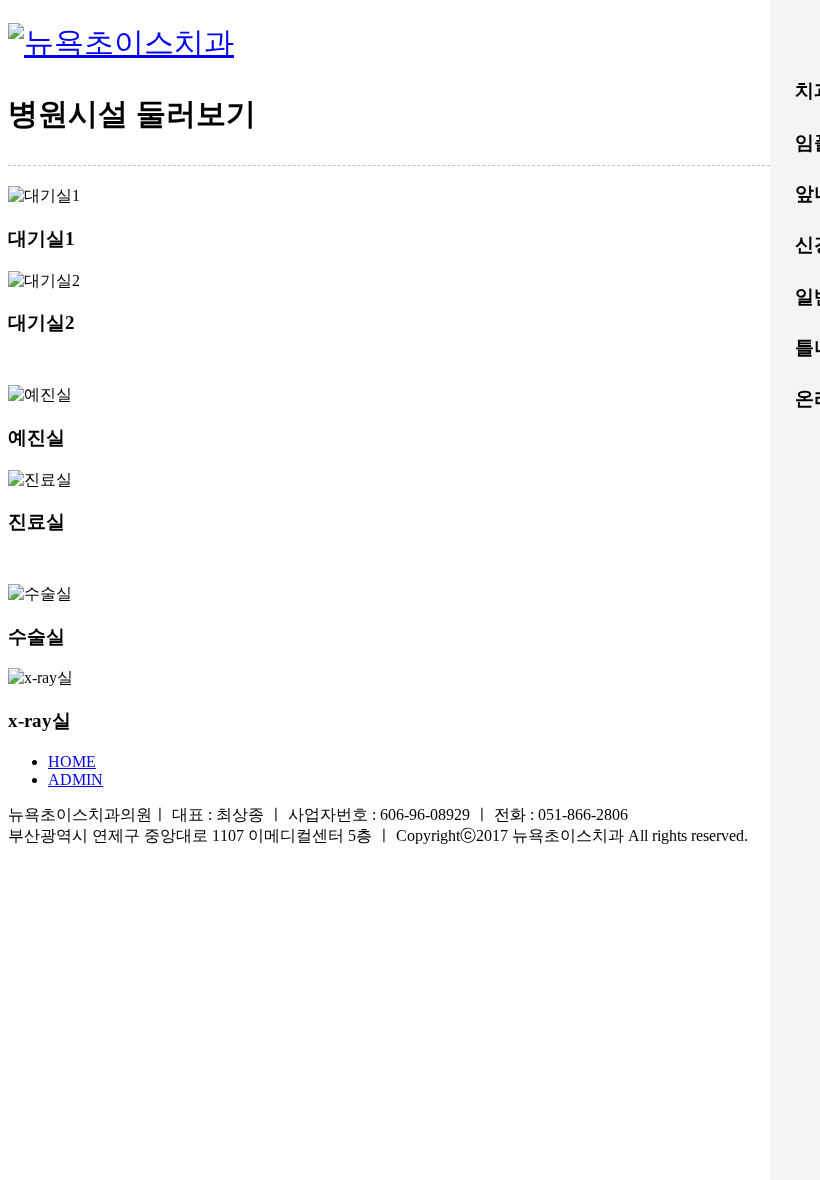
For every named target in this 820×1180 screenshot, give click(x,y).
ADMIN (75, 779)
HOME (72, 761)
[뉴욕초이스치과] (121, 42)
